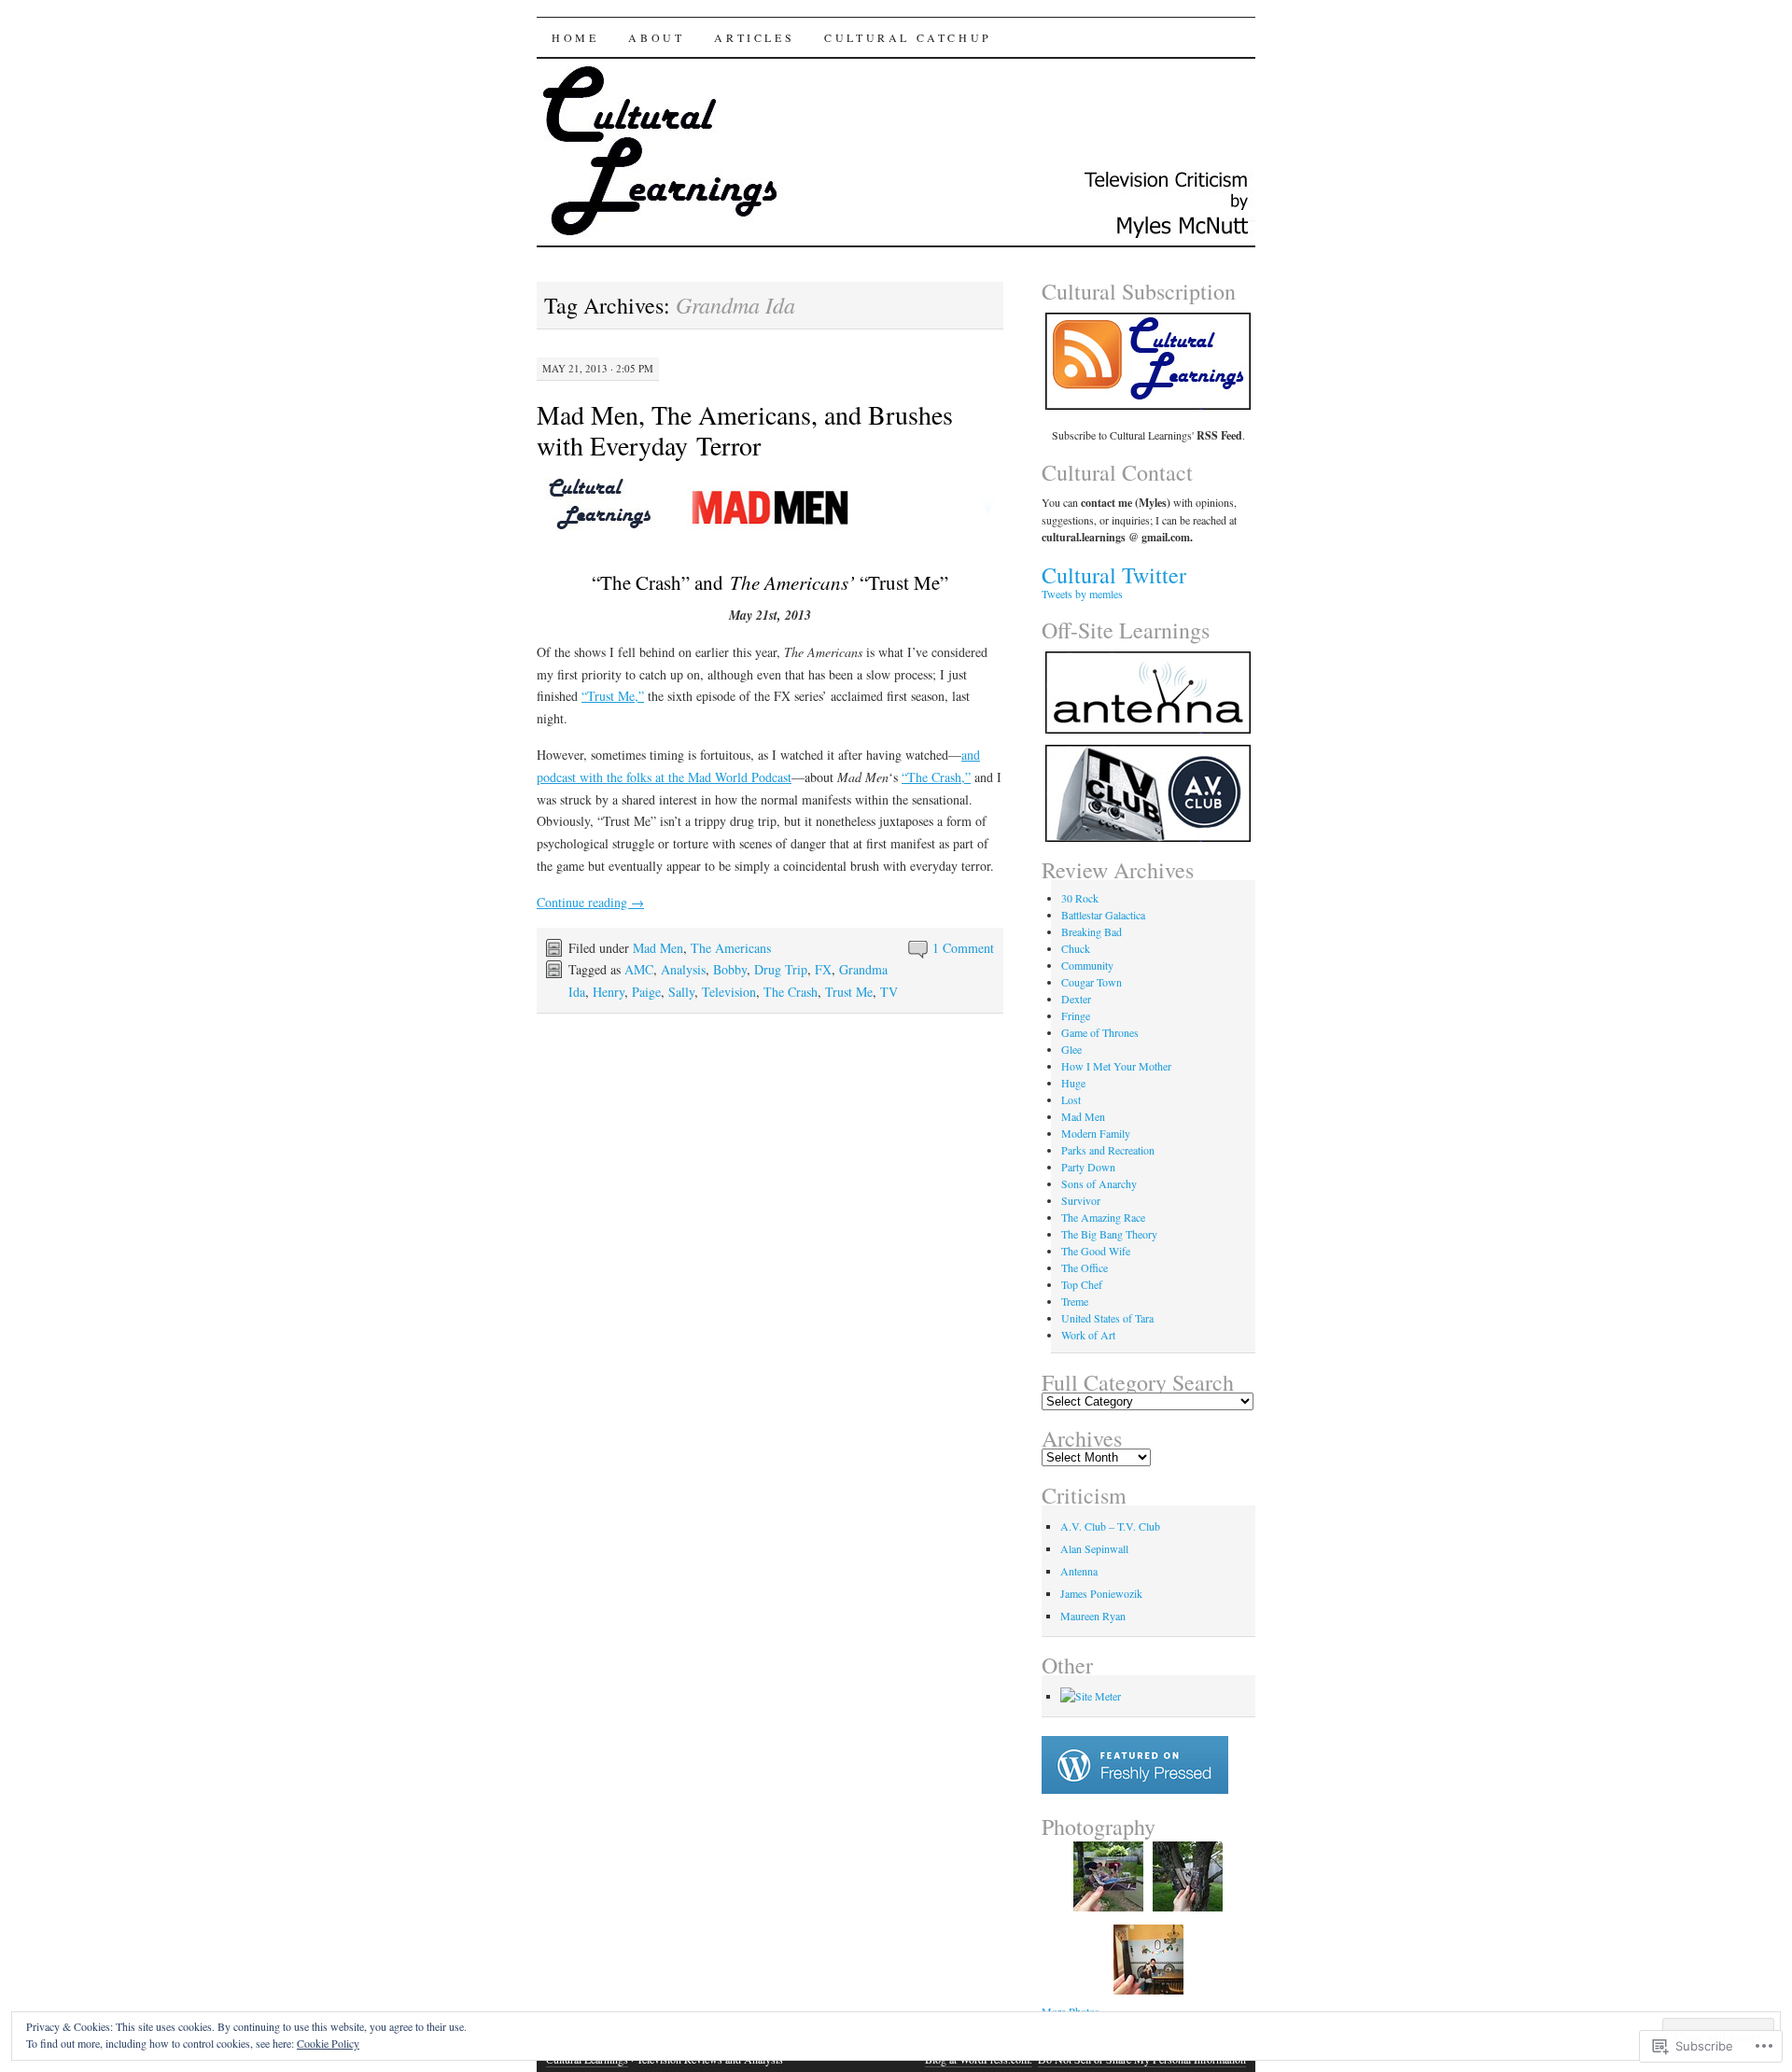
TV (889, 992)
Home (575, 37)
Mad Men (658, 948)
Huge (1073, 1083)
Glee (1071, 1049)
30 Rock (1080, 898)
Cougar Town (1092, 982)
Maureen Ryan (1093, 1616)
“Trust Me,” (613, 696)
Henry (609, 992)
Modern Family (1096, 1133)
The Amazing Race (1103, 1217)
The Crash (791, 992)
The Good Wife (1096, 1251)
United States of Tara (1107, 1318)
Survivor (1081, 1200)
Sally (681, 992)
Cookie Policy (328, 2043)
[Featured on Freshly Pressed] (1135, 1789)
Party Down (1088, 1167)
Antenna (1079, 1571)
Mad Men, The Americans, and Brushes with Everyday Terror (745, 430)
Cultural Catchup (908, 37)
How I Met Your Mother (1116, 1066)
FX (823, 969)
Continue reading (590, 902)
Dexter (1076, 999)
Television (729, 992)
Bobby (730, 969)
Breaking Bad (1092, 931)
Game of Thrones (1100, 1032)
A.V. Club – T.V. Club (1110, 1526)
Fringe (1076, 1015)
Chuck (1076, 948)
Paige (646, 992)
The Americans (731, 948)
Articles (754, 37)
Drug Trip (781, 969)
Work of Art (1088, 1335)
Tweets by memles (1082, 594)
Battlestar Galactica (1103, 915)
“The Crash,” (936, 777)
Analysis (683, 969)
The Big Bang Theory (1109, 1234)
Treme (1075, 1301)
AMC (639, 969)
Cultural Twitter (1114, 575)
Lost (1071, 1099)
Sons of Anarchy (1099, 1183)
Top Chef (1082, 1284)
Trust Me (849, 992)
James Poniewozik (1101, 1593)
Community (1087, 965)
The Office (1085, 1267)
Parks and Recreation (1108, 1150)
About (656, 37)
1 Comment (963, 948)
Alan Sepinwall (1094, 1548)
